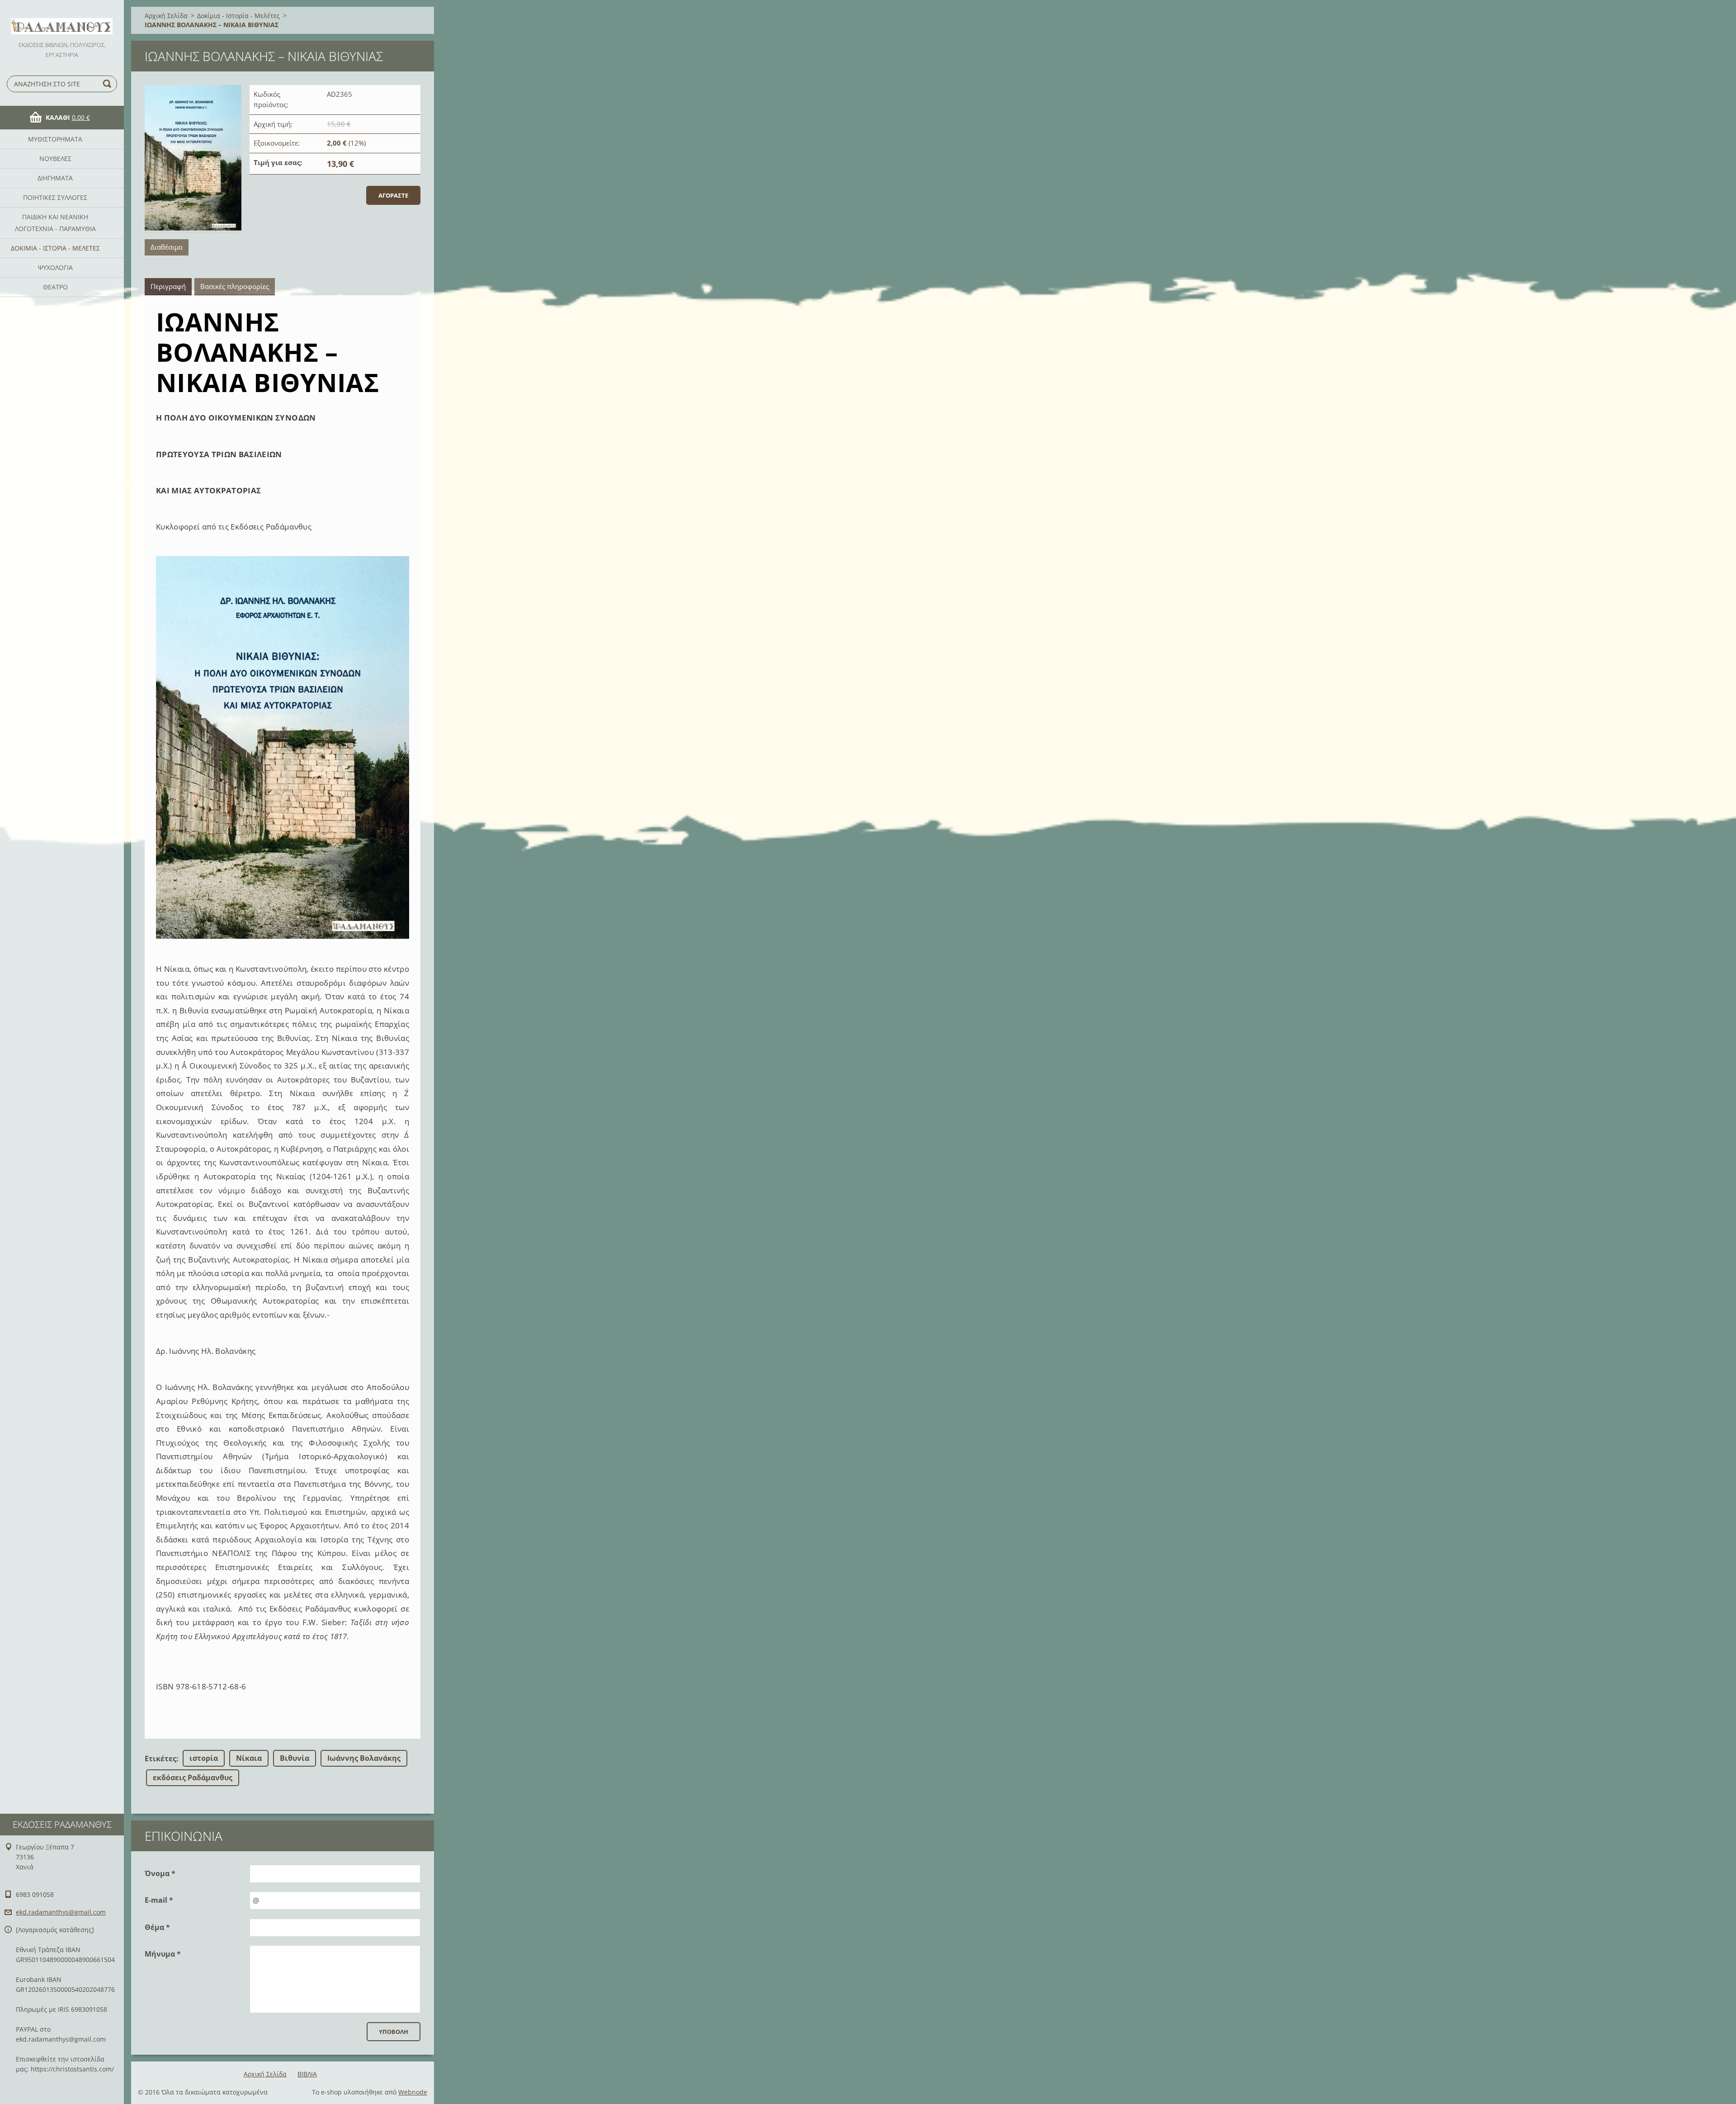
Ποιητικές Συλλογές (55, 197)
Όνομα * (160, 1873)
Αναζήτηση (108, 84)
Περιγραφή (168, 286)
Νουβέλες (55, 158)
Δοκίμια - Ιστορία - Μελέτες (55, 248)
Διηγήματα (55, 178)
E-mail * (159, 1900)
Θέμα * (157, 1927)
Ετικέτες (160, 1759)
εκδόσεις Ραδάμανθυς (193, 1778)
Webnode (413, 2092)
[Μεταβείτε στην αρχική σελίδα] (62, 20)
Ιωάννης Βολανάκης (364, 1758)
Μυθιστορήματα (55, 139)
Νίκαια (249, 1758)
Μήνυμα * (163, 1954)
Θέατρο (55, 287)
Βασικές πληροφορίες (235, 286)
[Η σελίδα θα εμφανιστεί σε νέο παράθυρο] (193, 159)
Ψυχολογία (55, 267)
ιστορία (204, 1758)
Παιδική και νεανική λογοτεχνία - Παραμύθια (55, 223)
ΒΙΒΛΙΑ (307, 2074)
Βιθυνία (295, 1758)
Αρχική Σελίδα (166, 16)
